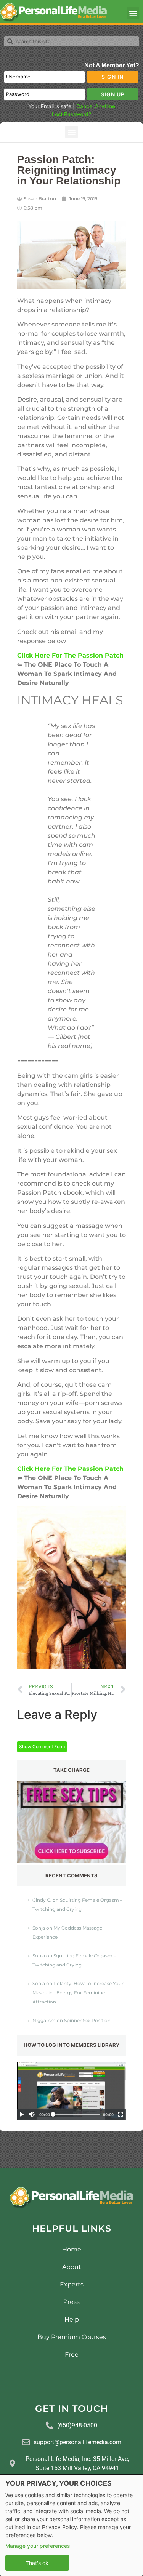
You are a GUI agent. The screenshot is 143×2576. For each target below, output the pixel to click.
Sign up (113, 94)
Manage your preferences (38, 2546)
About (72, 2267)
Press (71, 2302)
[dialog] (71, 2525)
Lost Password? (71, 114)
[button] (133, 13)
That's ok (37, 2563)
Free (72, 2354)
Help (72, 2319)
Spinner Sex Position (87, 2020)
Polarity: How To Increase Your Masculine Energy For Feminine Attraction (78, 1993)
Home (72, 2249)
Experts (72, 2284)
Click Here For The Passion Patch (70, 1469)
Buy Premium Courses (72, 2337)
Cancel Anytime (96, 106)
